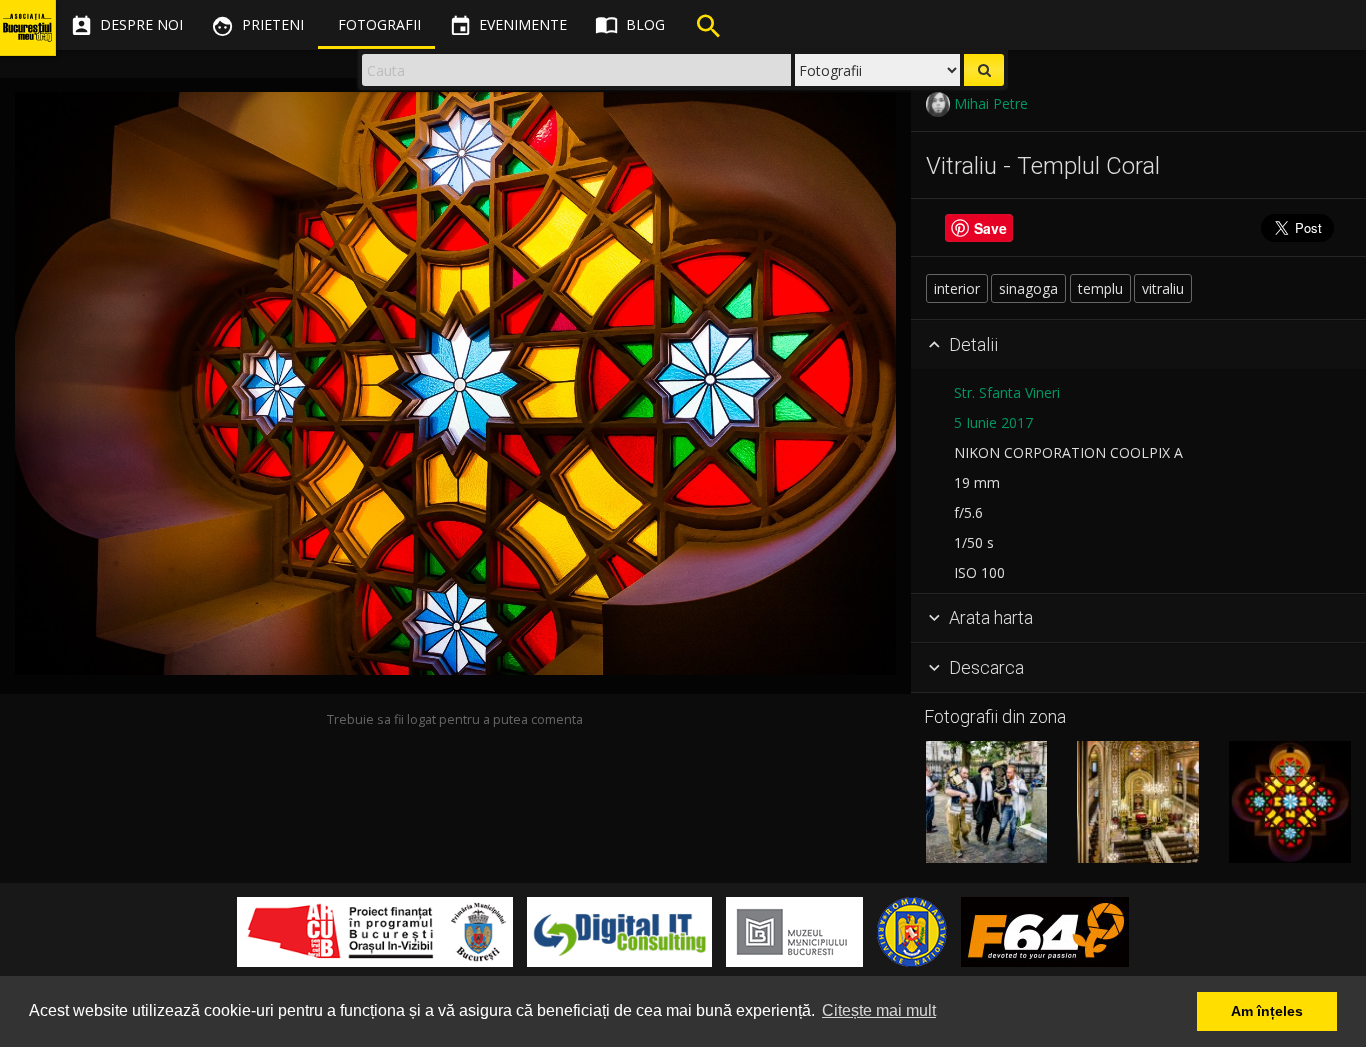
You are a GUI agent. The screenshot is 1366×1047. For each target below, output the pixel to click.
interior (957, 288)
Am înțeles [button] (1267, 1011)
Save (990, 228)
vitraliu (1163, 288)
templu (1100, 288)
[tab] (1138, 345)
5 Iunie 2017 (993, 422)
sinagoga (1028, 288)
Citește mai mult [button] (879, 1010)
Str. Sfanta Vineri (1007, 392)
